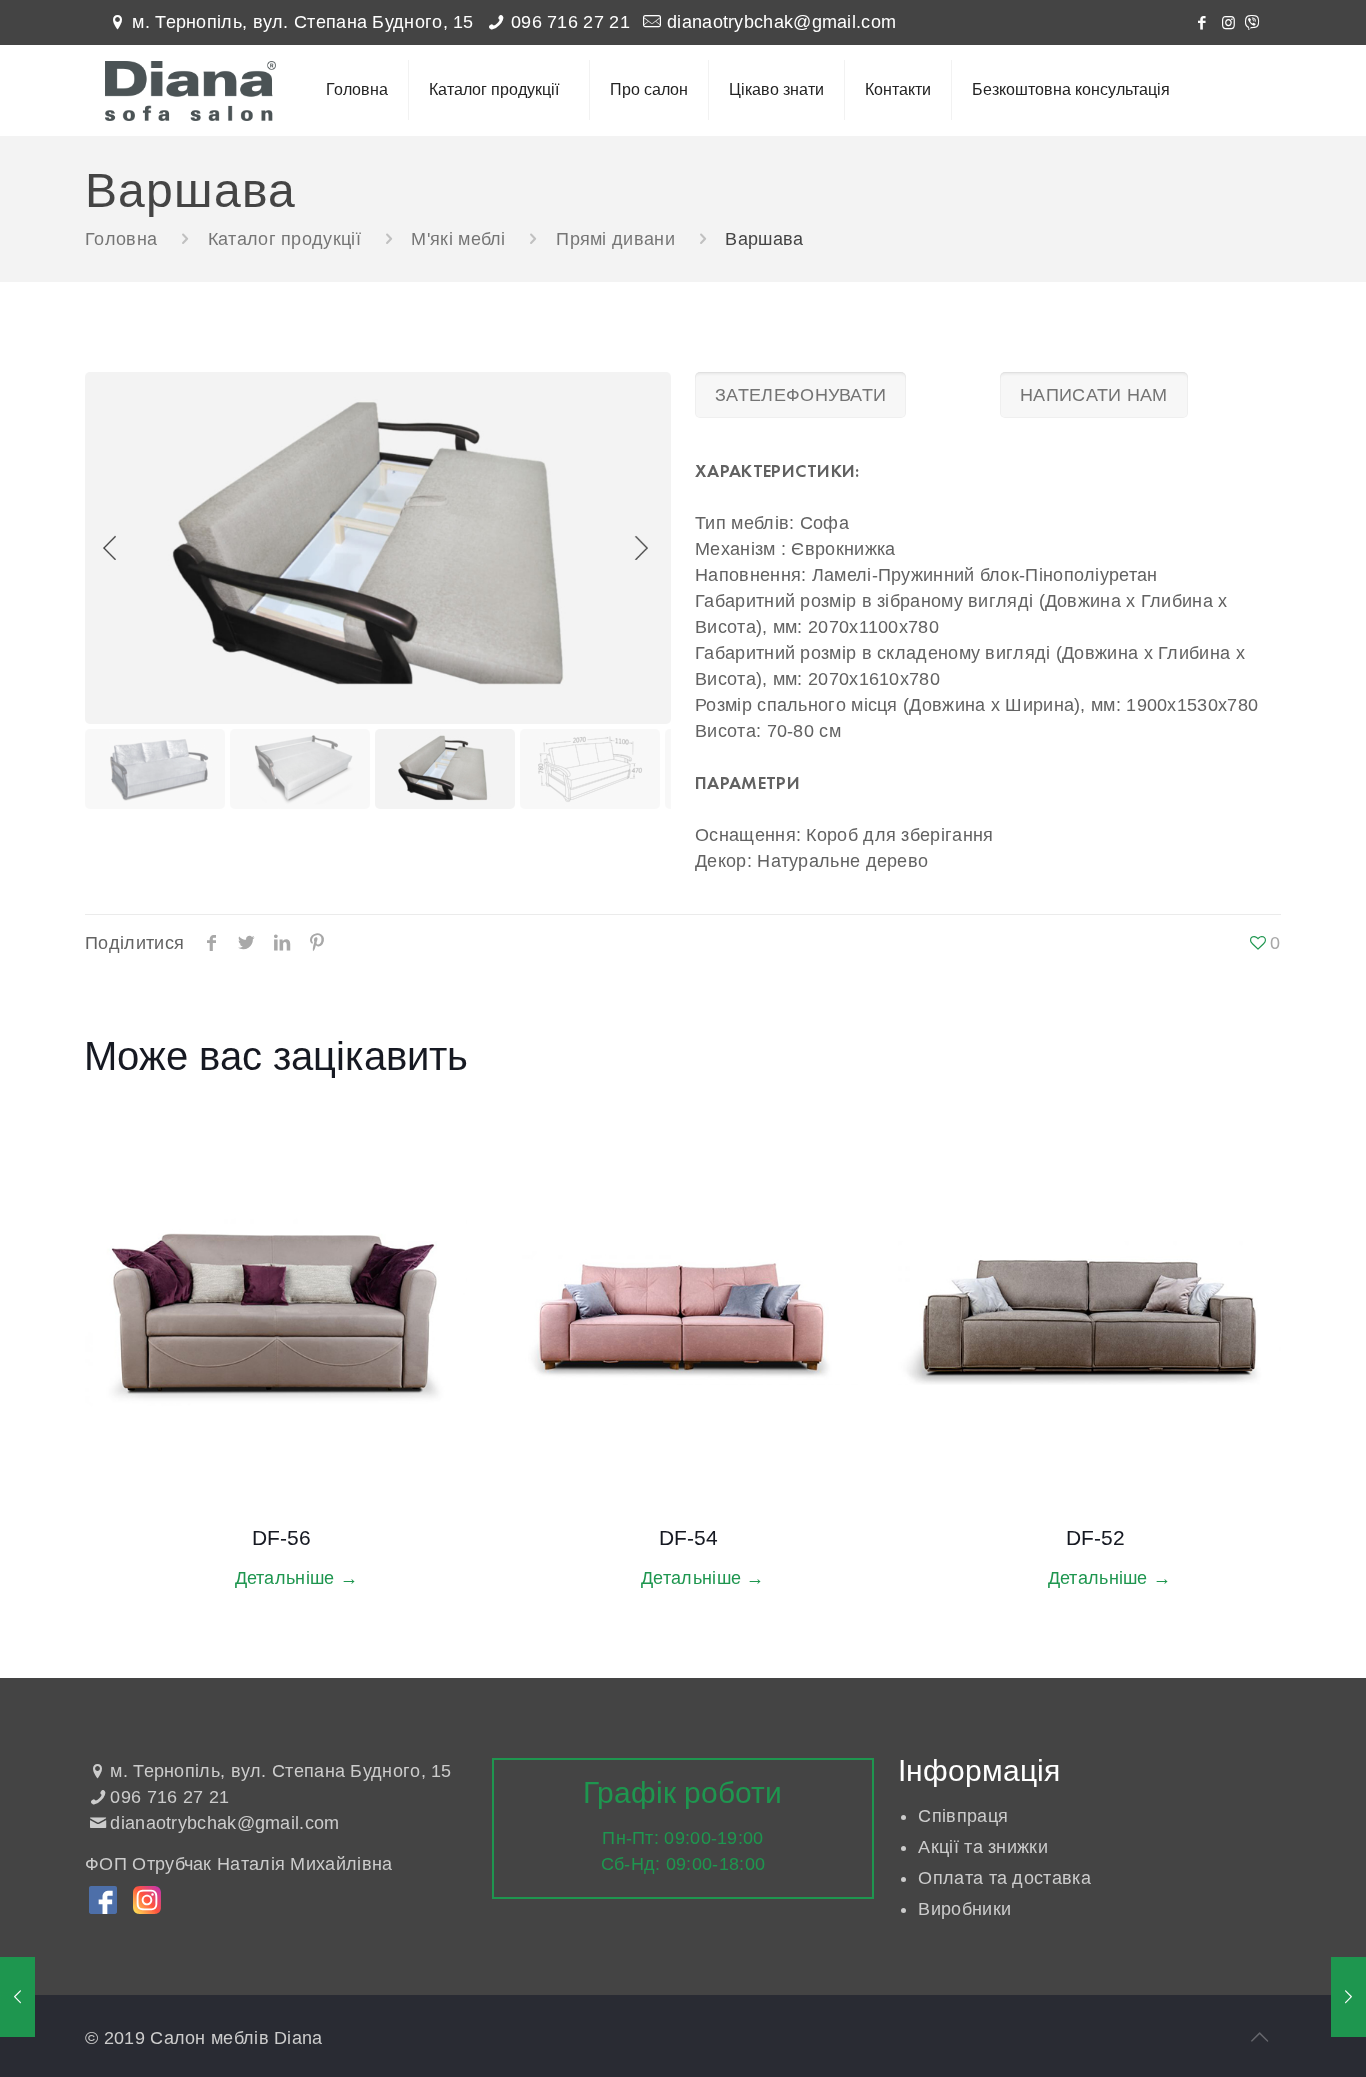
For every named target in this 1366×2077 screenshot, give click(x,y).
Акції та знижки (983, 1847)
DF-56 (281, 1537)
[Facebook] (1201, 22)
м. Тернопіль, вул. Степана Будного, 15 (302, 22)
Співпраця (963, 1816)
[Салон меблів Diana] (190, 90)
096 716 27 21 (570, 22)
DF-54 (688, 1537)
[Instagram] (1228, 22)
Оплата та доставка (1004, 1878)
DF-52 (1095, 1537)
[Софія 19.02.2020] (1348, 1997)
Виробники (964, 1909)
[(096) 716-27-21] (1252, 22)
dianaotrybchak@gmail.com (781, 22)
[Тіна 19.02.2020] (17, 1997)
